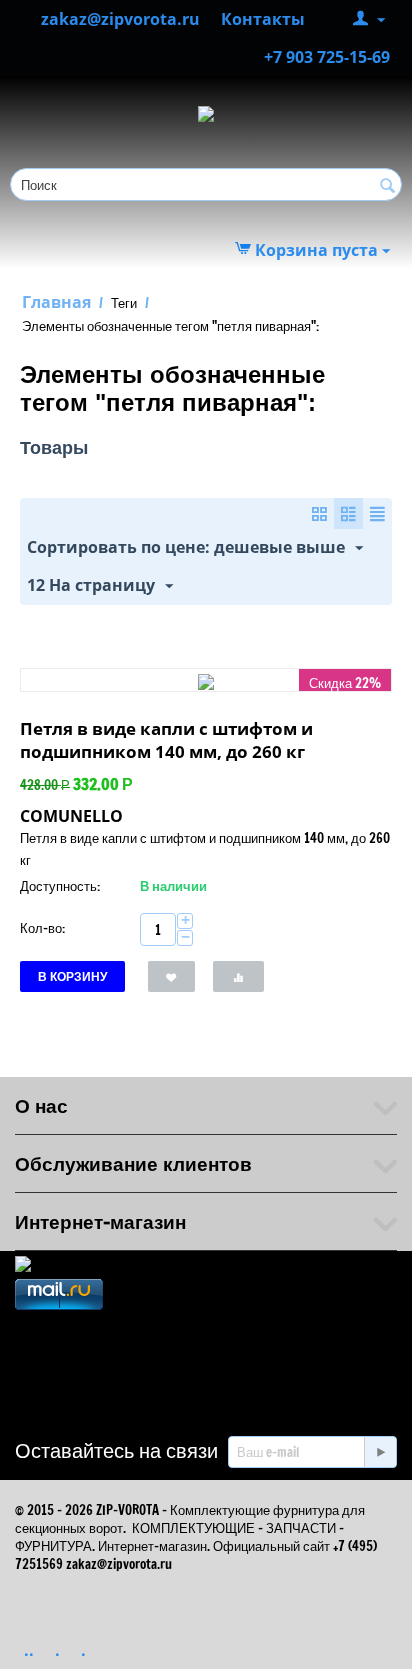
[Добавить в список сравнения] (238, 976)
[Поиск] (387, 186)
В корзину (72, 976)
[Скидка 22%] (206, 680)
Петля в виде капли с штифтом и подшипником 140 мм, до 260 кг (166, 740)
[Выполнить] (380, 1452)
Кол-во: (42, 928)
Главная (56, 302)
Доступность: (60, 886)
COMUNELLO (71, 816)
